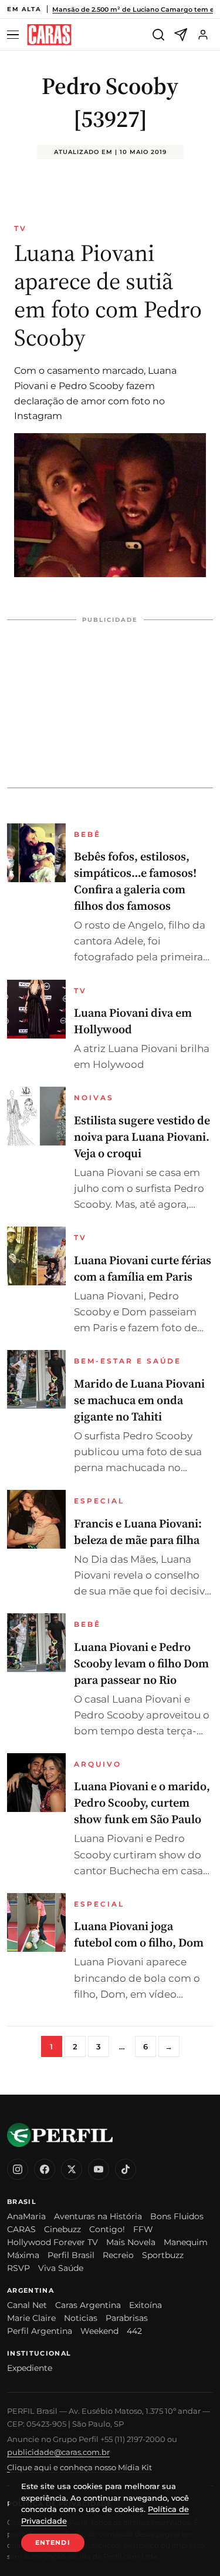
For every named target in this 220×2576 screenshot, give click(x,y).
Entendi (53, 2542)
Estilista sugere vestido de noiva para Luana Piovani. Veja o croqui (142, 1137)
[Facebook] (45, 2169)
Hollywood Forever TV (53, 2242)
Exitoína (145, 2305)
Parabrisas (127, 2318)
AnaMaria (26, 2216)
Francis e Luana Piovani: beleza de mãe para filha (138, 1532)
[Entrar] (203, 35)
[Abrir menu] (15, 35)
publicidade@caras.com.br (58, 2452)
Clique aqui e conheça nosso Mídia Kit (79, 2467)
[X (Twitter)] (72, 2169)
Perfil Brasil (71, 2255)
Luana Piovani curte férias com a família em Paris (143, 1268)
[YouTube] (99, 2169)
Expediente (30, 2368)
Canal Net (27, 2305)
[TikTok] (126, 2169)
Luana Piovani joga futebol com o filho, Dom (139, 1934)
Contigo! (107, 2229)
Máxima (23, 2255)
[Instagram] (18, 2169)
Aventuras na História (98, 2216)
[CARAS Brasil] (49, 35)
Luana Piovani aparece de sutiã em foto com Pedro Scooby (108, 295)
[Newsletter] (181, 35)
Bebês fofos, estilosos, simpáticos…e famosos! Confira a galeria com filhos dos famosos (135, 881)
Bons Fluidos (177, 2216)
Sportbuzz (163, 2255)
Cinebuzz (62, 2229)
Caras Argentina (88, 2305)
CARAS (21, 2229)
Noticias (81, 2318)
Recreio (118, 2255)
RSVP (18, 2268)
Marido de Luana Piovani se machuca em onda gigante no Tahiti (139, 1400)
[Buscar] (158, 35)
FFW (143, 2229)
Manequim (186, 2242)
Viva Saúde (61, 2268)
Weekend (99, 2331)
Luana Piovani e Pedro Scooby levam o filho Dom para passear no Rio (141, 1663)
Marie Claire (31, 2318)
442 (134, 2331)
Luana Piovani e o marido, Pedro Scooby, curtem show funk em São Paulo (142, 1803)
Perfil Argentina (40, 2331)
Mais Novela (131, 2242)
